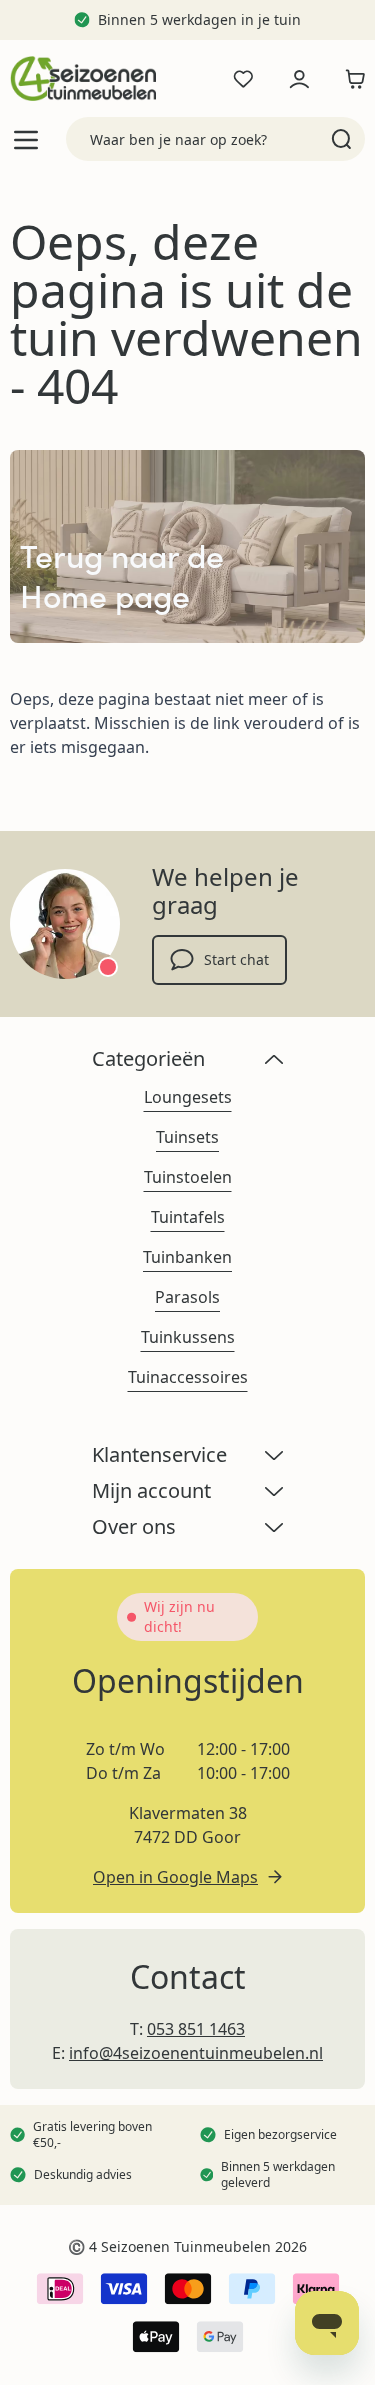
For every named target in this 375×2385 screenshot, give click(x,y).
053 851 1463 (196, 2029)
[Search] (341, 139)
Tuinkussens (188, 1337)
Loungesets (188, 1097)
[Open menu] (26, 139)
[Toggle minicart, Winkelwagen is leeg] (350, 79)
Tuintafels (188, 1217)
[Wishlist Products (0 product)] (243, 79)
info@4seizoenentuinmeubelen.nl (196, 2053)
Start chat (236, 959)
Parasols (187, 1297)
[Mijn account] (299, 79)
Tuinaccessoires (188, 1377)
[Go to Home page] (83, 78)
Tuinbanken (187, 1257)
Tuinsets (187, 1137)
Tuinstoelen (188, 1177)
